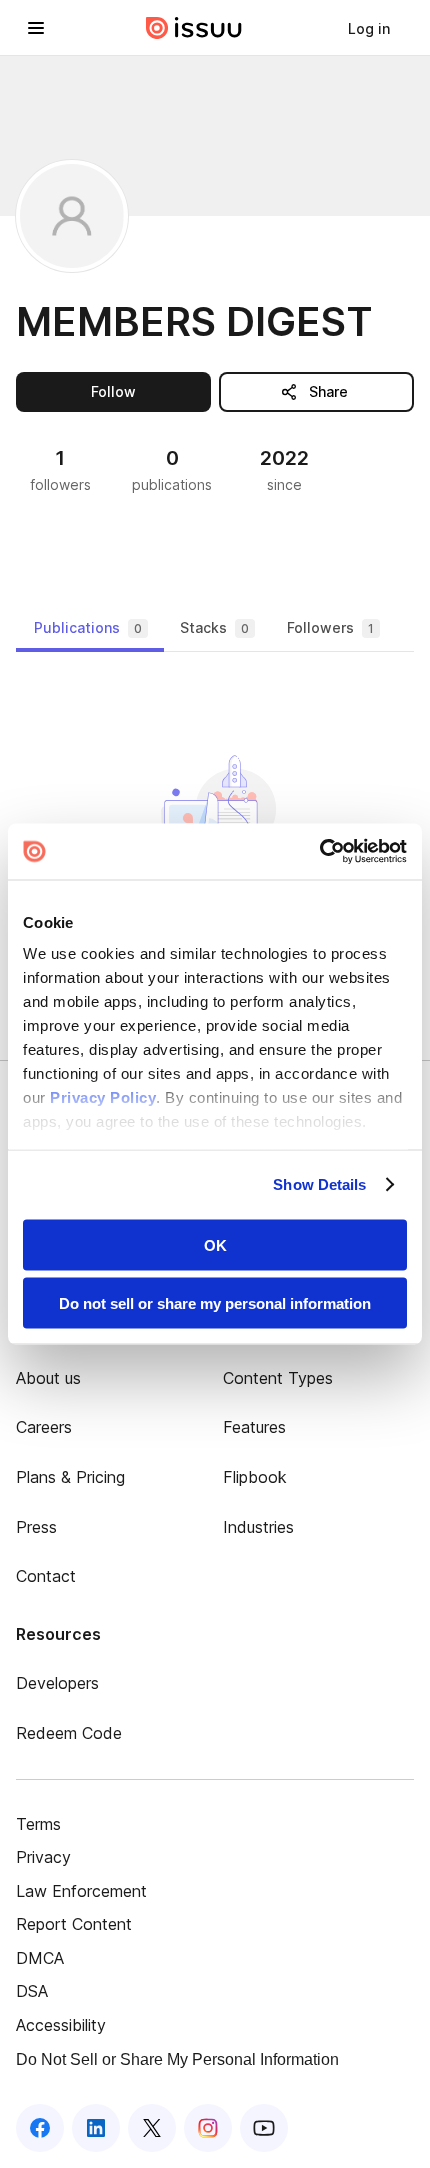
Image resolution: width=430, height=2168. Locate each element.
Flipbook (255, 1477)
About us (48, 1378)
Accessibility (61, 2025)
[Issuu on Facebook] (40, 2128)
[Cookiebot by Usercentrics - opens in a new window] (319, 852)
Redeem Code (69, 1733)
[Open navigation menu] (36, 28)
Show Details (319, 1184)
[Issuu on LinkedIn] (96, 2128)
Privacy (43, 1857)
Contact (46, 1576)
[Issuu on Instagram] (208, 2128)
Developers (57, 1683)
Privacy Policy (103, 1097)
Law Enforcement (81, 1891)
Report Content (74, 1924)
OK (215, 1244)
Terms (38, 1824)
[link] (369, 28)
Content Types (278, 1378)
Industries (258, 1527)
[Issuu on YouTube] (264, 2128)
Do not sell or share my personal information (215, 1303)
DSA (32, 1991)
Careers (44, 1427)
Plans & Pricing (70, 1477)
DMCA (40, 1958)
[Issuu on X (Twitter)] (152, 2128)
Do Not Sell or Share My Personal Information (177, 2059)
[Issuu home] (194, 28)
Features (254, 1427)
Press (36, 1527)
